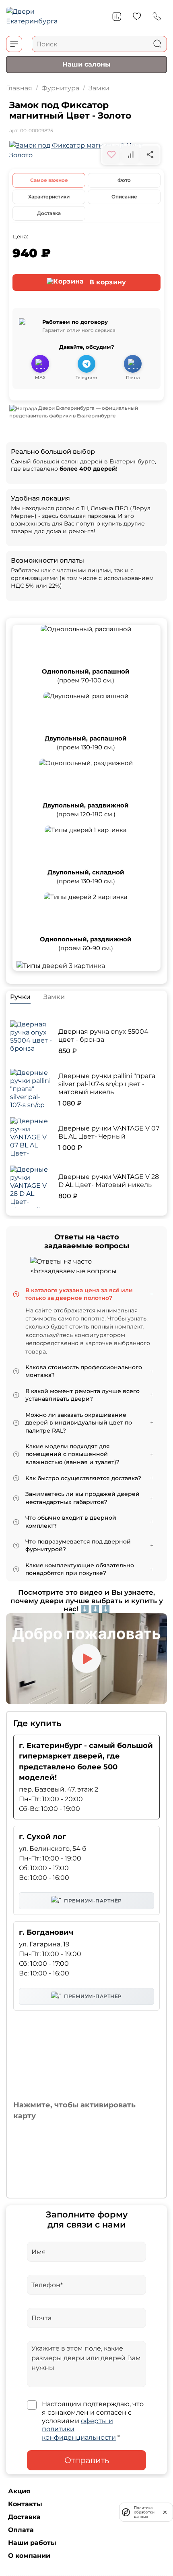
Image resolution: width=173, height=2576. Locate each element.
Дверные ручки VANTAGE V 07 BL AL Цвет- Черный (109, 1132)
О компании (29, 2556)
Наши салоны (86, 64)
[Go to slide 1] (86, 154)
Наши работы (32, 2543)
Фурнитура (60, 88)
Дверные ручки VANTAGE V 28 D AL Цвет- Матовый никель (109, 1181)
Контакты (25, 2504)
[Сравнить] (131, 154)
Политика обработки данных (144, 2512)
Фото (124, 180)
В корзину (107, 282)
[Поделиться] (150, 154)
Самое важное (49, 180)
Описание (124, 197)
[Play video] (86, 1658)
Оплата (21, 2530)
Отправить (87, 2460)
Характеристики (49, 197)
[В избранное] (111, 154)
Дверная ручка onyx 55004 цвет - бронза (103, 1036)
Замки (99, 88)
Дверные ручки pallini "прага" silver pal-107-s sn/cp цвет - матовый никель (108, 1084)
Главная (19, 88)
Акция (19, 2491)
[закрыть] (165, 2512)
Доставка (49, 213)
